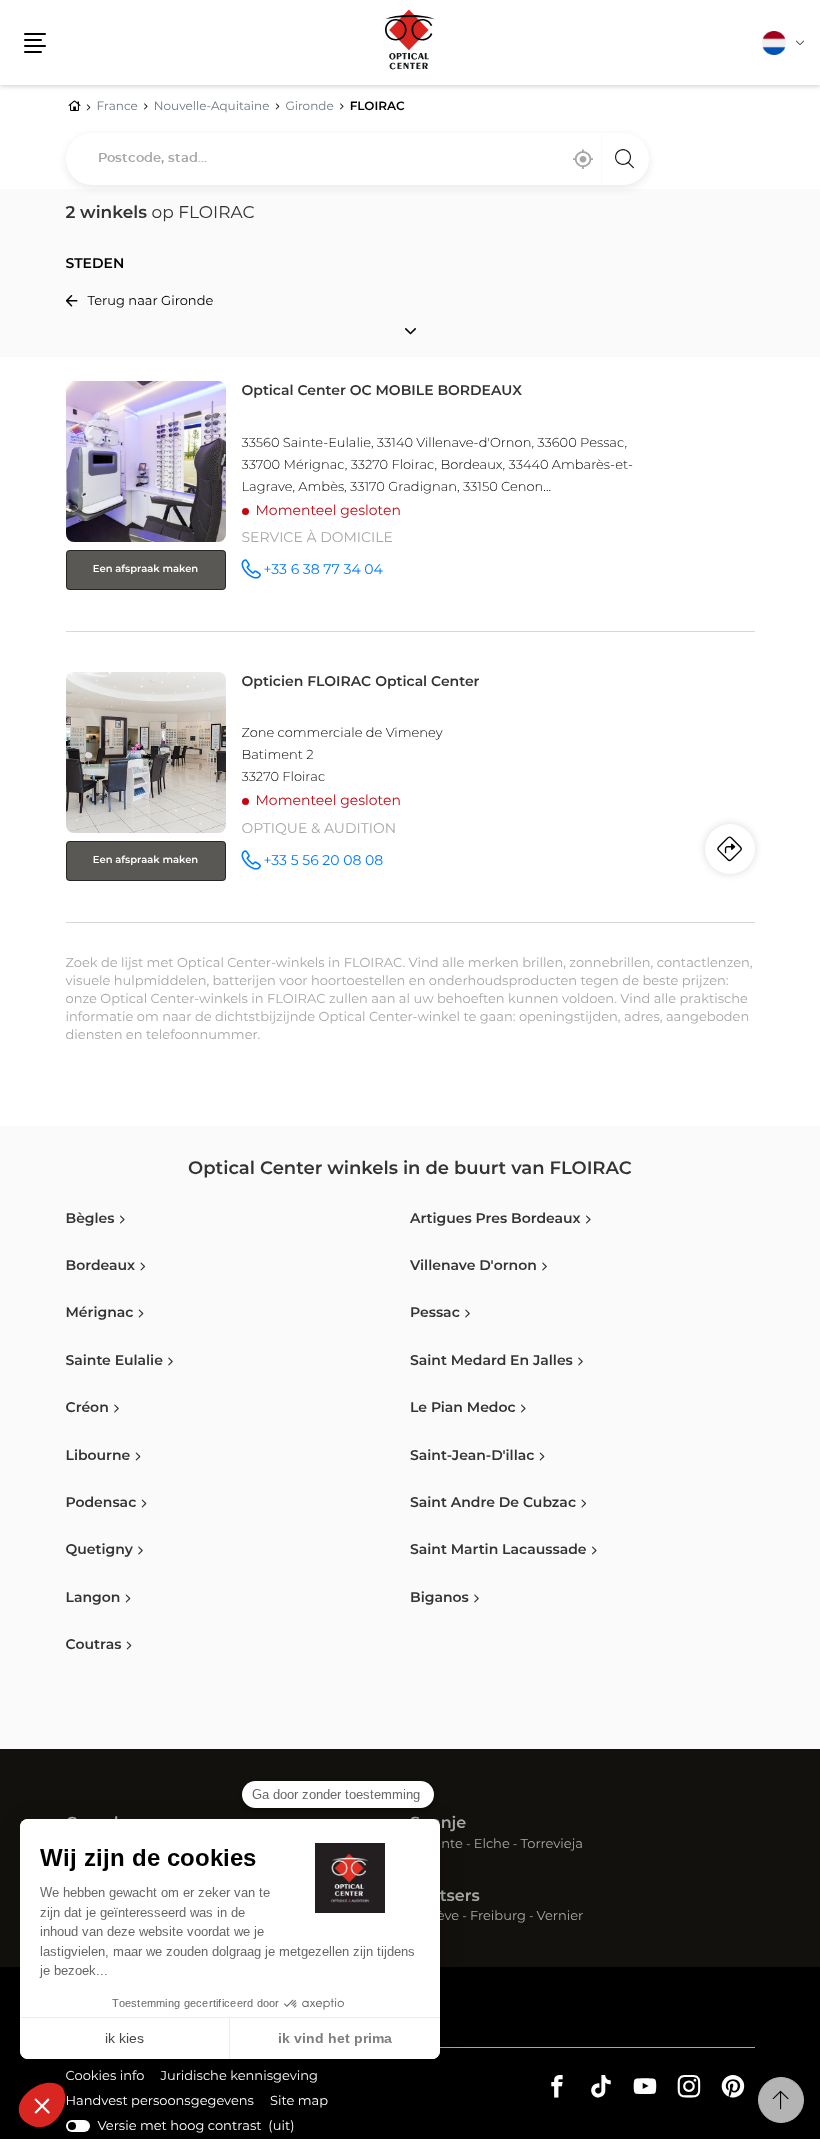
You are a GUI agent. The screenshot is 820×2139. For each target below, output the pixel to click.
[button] (35, 43)
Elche (492, 1845)
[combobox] (357, 159)
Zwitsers (445, 1897)
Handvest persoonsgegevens (160, 2104)
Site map (299, 2101)
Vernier (560, 1917)
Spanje (438, 1824)
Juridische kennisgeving (239, 2079)
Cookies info (105, 2079)
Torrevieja (552, 1845)
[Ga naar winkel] (410, 502)
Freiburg (498, 1917)
